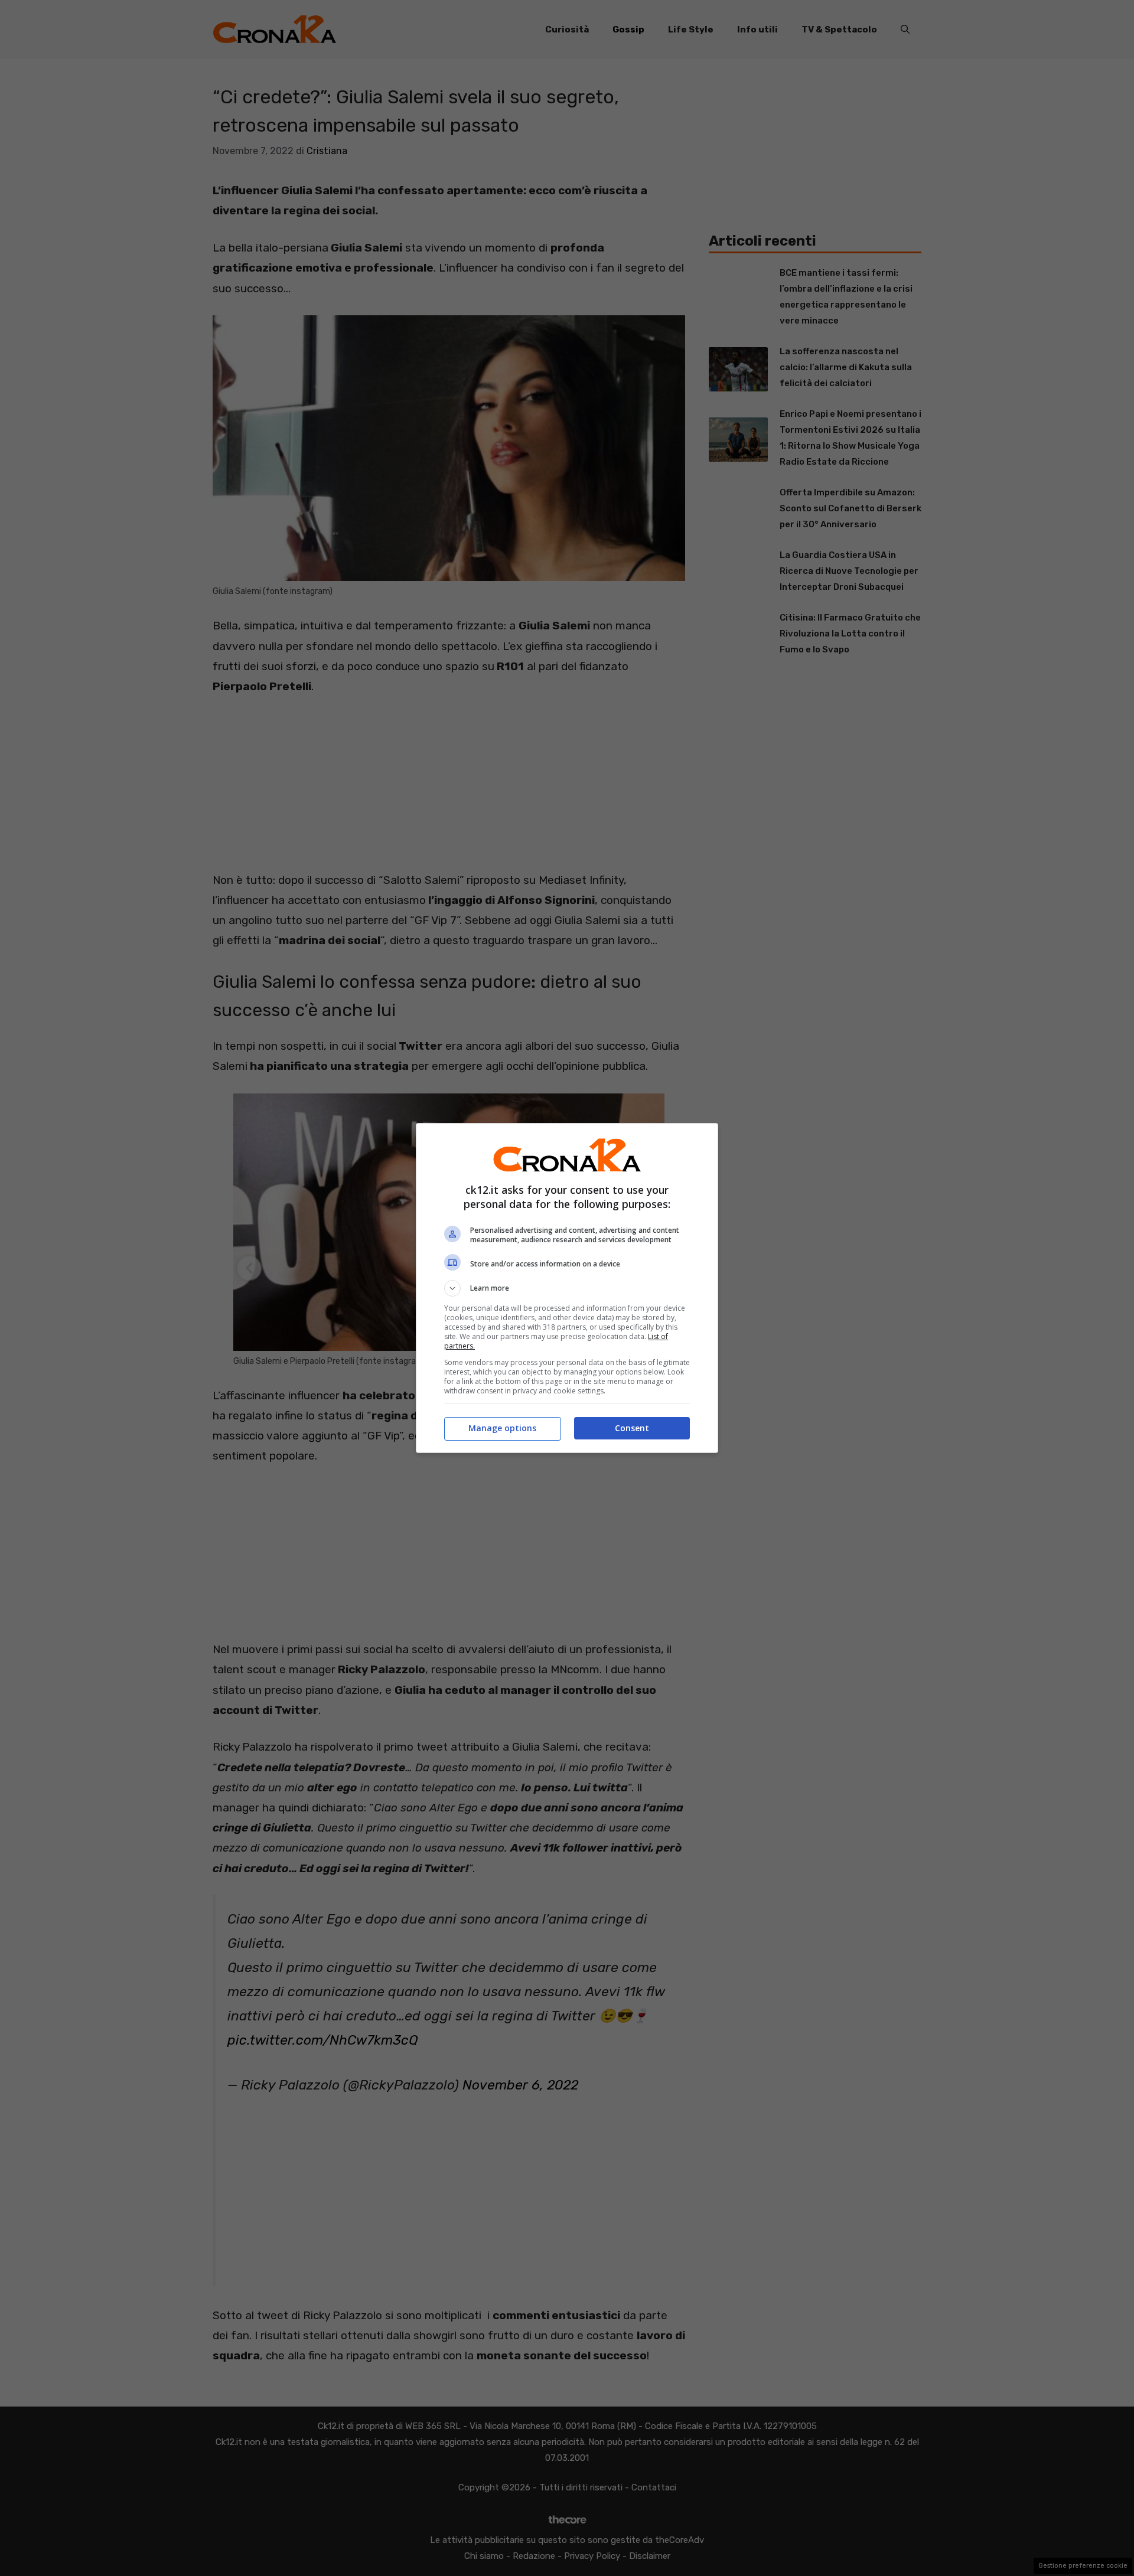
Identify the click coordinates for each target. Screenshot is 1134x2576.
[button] (567, 1288)
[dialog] (567, 1288)
